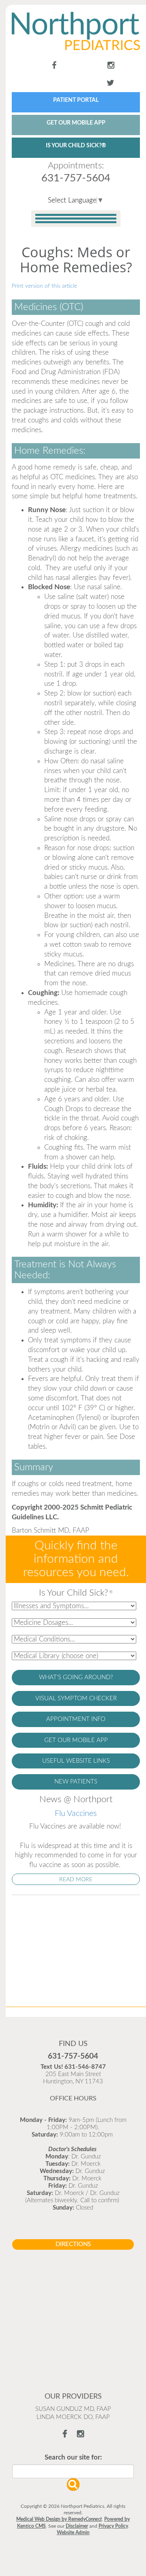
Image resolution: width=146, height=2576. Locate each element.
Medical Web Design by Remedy (59, 2459)
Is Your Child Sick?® (77, 92)
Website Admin (73, 2472)
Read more (76, 1819)
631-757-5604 (76, 118)
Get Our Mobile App (119, 92)
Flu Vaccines (76, 1753)
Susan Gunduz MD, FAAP (73, 2349)
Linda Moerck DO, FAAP (73, 2357)
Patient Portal (71, 67)
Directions (73, 2184)
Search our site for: (73, 2397)
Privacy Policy (113, 2466)
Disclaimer (77, 2466)
